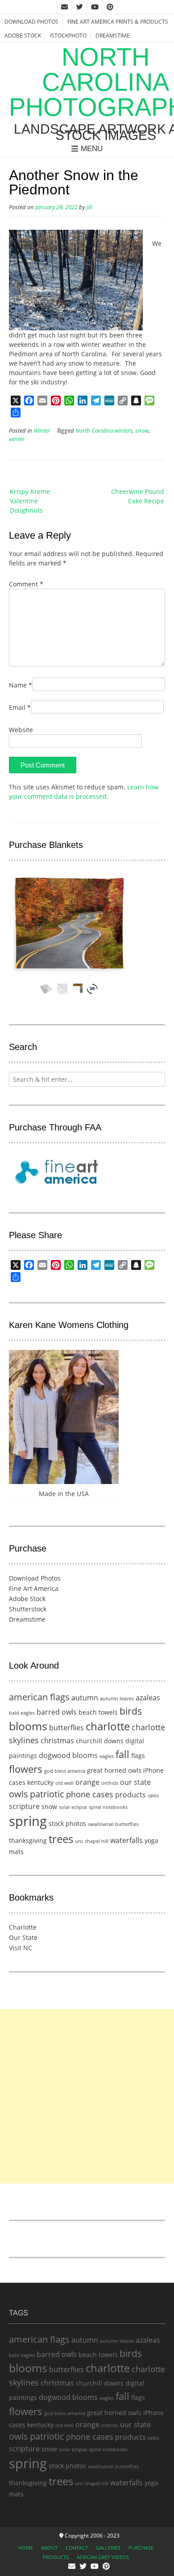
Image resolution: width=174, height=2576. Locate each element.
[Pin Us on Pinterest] (110, 7)
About (49, 2548)
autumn (85, 1698)
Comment (26, 584)
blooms (28, 1726)
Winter (42, 431)
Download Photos (31, 22)
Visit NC (21, 1948)
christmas (57, 1741)
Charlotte (23, 1927)
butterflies (66, 1728)
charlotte (108, 1726)
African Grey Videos (103, 2557)
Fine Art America (34, 1588)
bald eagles (22, 1713)
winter (17, 439)
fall (122, 1754)
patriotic (47, 1794)
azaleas (148, 1698)
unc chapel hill (92, 1841)
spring (28, 1821)
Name (21, 685)
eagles (107, 1756)
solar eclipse (73, 1807)
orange (87, 1782)
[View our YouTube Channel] (95, 7)
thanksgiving (28, 1840)
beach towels (98, 1712)
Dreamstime (113, 36)
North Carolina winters (104, 431)
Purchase (141, 2548)
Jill (89, 207)
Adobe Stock (23, 36)
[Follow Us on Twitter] (79, 7)
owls (19, 1794)
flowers (26, 1769)
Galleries (108, 2548)
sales (153, 1796)
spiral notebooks (108, 1807)
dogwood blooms (68, 1755)
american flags (39, 1697)
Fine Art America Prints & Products (118, 22)
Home (26, 2548)
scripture (24, 1806)
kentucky (40, 1782)
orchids (110, 1783)
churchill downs (100, 1741)
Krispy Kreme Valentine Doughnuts (30, 501)
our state (135, 1782)
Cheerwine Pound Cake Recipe (138, 496)
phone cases (90, 1794)
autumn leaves (117, 1699)
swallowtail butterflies (113, 1824)
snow (142, 431)
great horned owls (114, 1770)
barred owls (57, 1712)
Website (21, 730)
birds (131, 1711)
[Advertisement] (87, 2096)
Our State (23, 1937)
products (130, 1795)
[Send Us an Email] (64, 7)
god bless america (65, 1771)
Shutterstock (28, 1609)
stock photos (67, 1823)
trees (61, 1839)
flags (138, 1756)
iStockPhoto (68, 36)
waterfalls (126, 1840)
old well (64, 1783)
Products (56, 2557)
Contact (77, 2548)
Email (20, 707)
